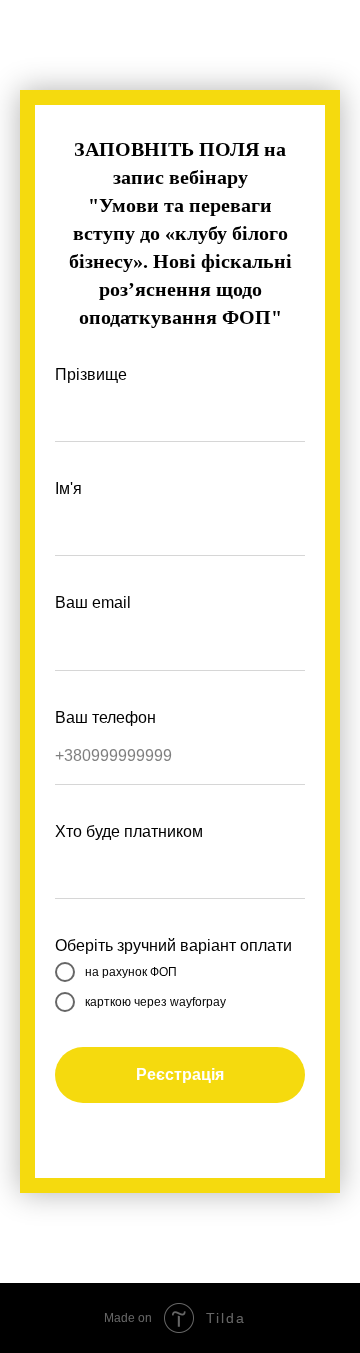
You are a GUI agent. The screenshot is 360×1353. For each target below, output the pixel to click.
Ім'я (68, 488)
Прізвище (91, 374)
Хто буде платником (129, 831)
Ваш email (93, 602)
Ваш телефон (105, 717)
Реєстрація (180, 1074)
